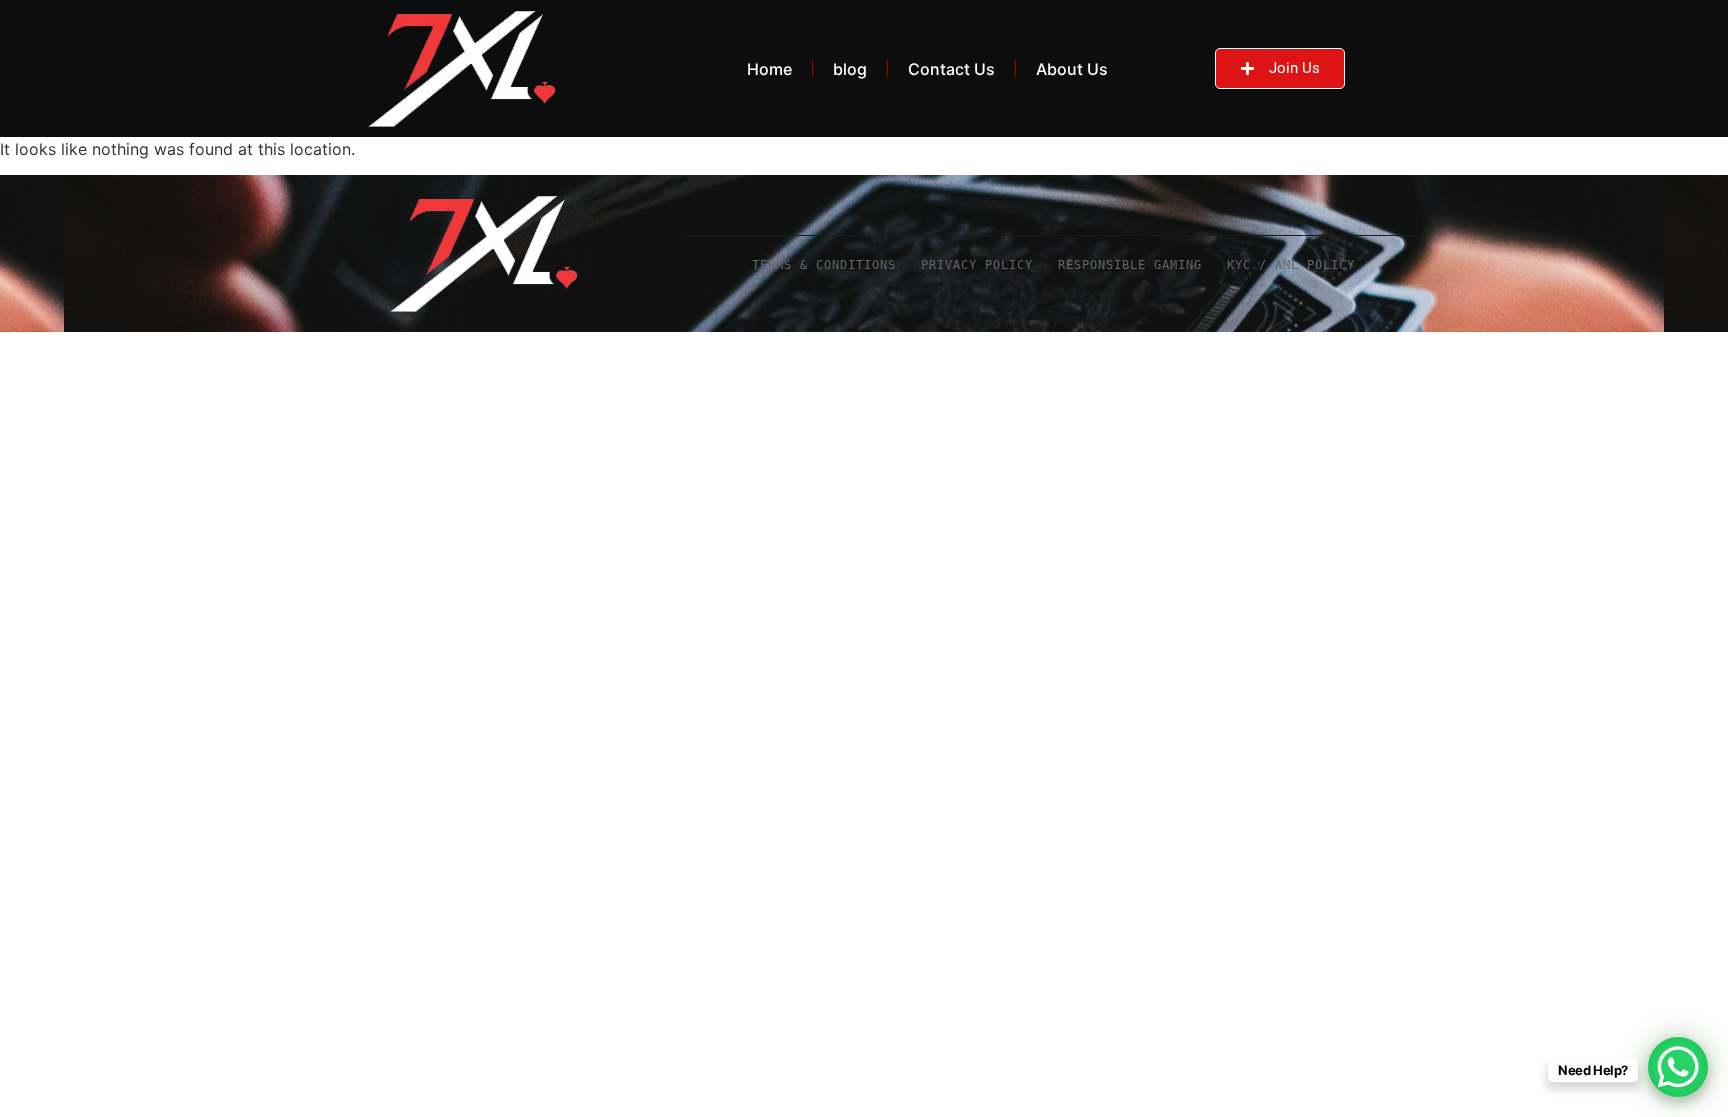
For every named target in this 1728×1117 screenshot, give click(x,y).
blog (850, 69)
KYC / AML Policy (1291, 265)
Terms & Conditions (824, 265)
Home (769, 69)
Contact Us (951, 69)
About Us (1072, 69)
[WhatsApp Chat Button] (1678, 1067)
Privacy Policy (977, 265)
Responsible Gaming (1130, 265)
